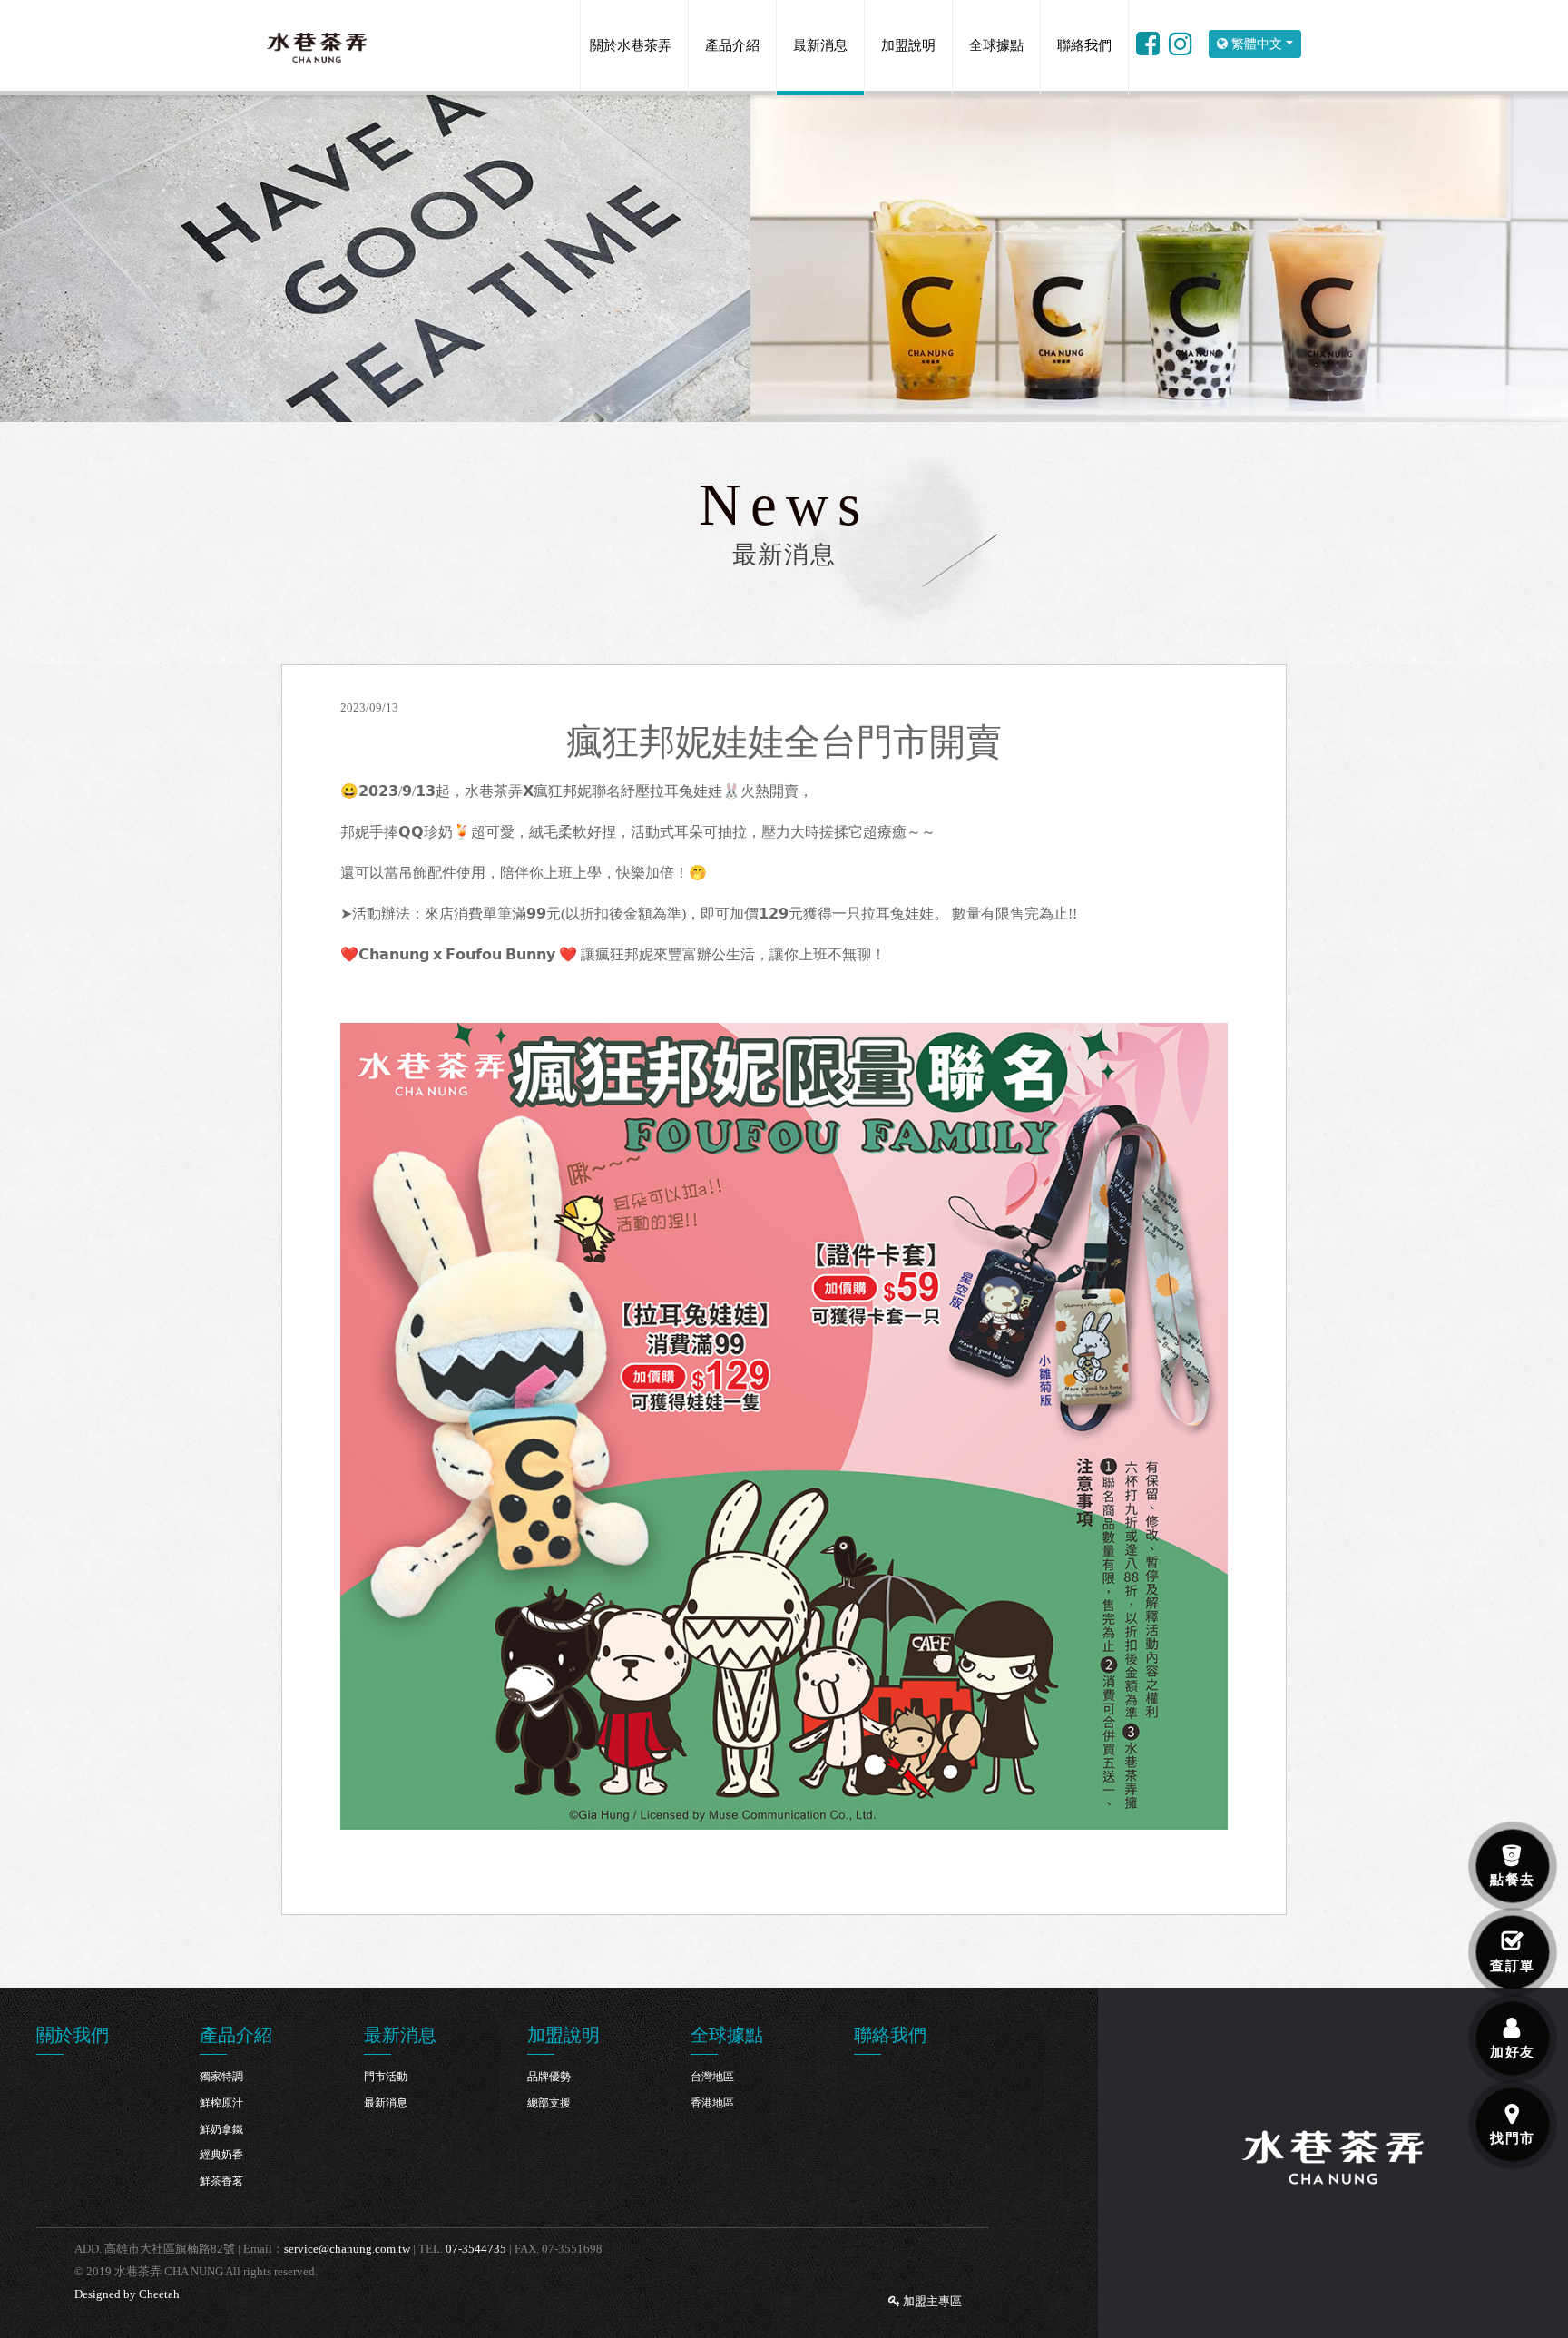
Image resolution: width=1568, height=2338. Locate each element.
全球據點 (996, 45)
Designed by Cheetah (127, 2294)
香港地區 (712, 2103)
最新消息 (820, 45)
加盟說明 (908, 45)
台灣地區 (712, 2077)
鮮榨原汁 (221, 2103)
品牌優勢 (549, 2077)
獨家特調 (221, 2077)
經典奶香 (221, 2155)
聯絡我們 (1084, 45)
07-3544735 (476, 2249)
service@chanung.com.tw (347, 2249)
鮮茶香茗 (221, 2181)
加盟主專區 (931, 2301)
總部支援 (549, 2103)
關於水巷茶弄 (631, 45)
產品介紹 (732, 45)
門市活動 (386, 2077)
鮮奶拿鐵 (221, 2129)
